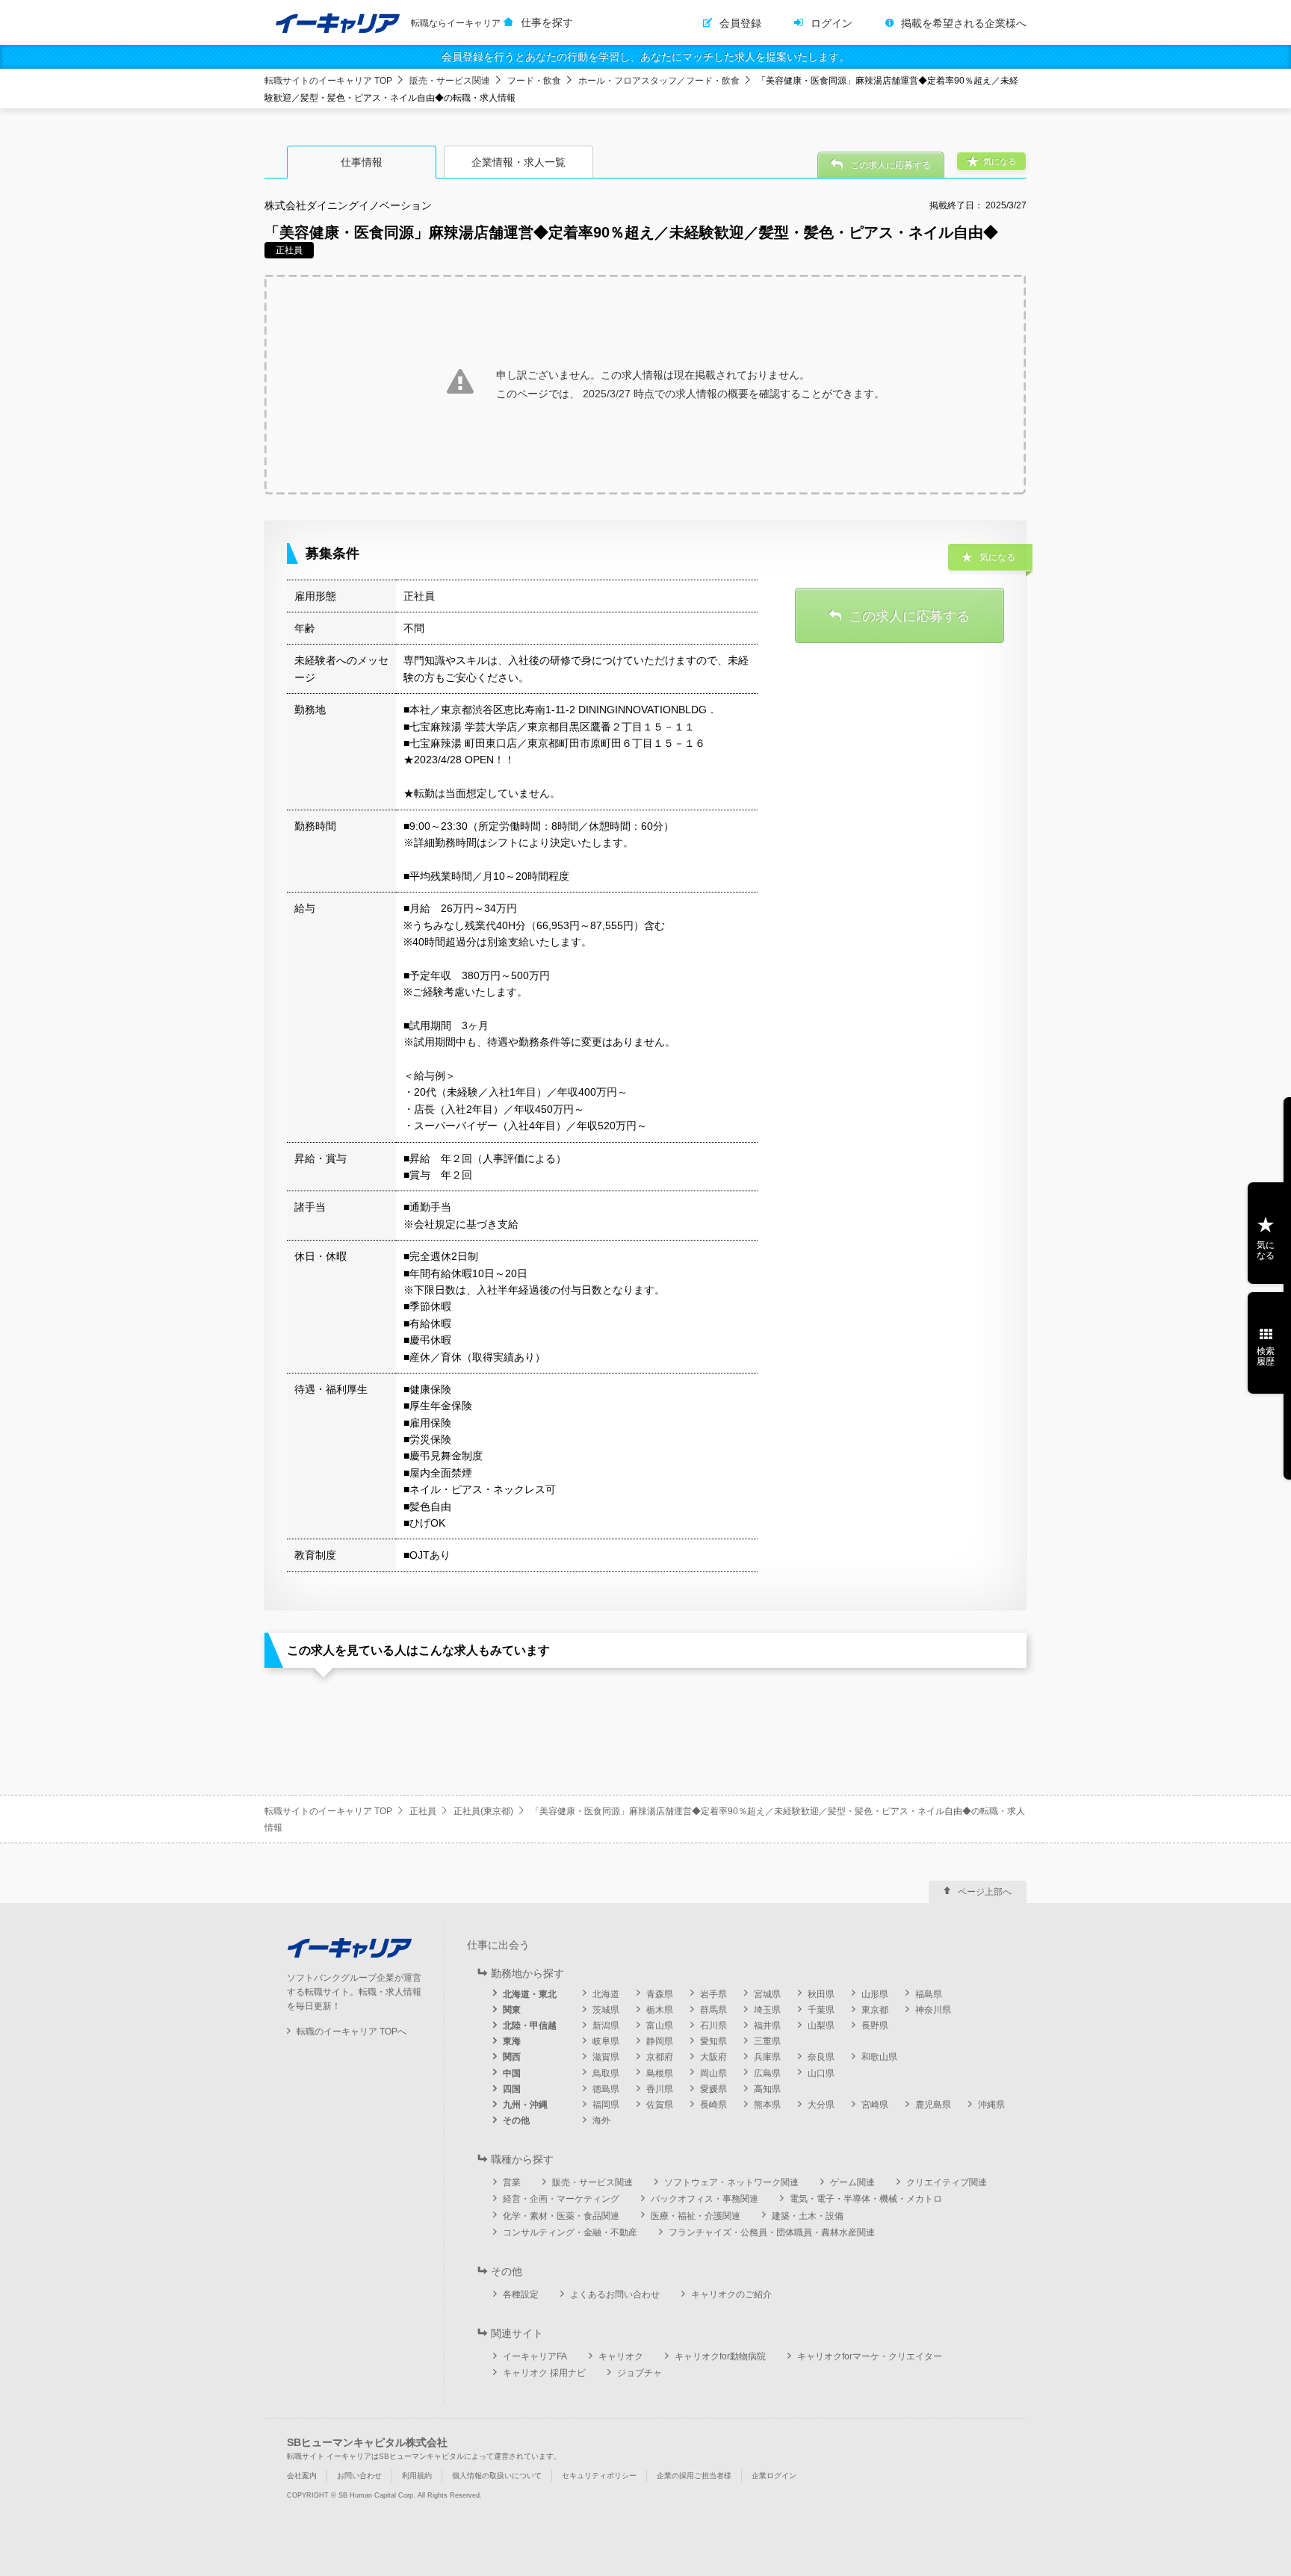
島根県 (660, 2073)
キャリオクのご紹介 (731, 2294)
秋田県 (821, 1994)
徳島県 (606, 2089)
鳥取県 (606, 2073)
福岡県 (606, 2105)
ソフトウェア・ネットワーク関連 (731, 2182)
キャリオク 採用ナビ (544, 2373)
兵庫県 (767, 2057)
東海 (512, 2041)
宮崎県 (875, 2105)
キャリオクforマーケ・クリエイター (870, 2356)
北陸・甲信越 (530, 2026)
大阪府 (713, 2057)
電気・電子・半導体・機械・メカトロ (866, 2199)
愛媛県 (713, 2089)
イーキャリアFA (535, 2356)
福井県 (767, 2026)
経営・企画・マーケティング (561, 2199)
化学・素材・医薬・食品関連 (561, 2216)
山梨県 (821, 2026)
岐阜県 (606, 2041)
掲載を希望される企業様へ (964, 23)
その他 (516, 2120)
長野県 (875, 2026)
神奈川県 (933, 2010)
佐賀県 (660, 2105)
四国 (512, 2089)
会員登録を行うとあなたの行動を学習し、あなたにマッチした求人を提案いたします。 (645, 57)
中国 (512, 2073)
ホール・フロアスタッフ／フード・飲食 (659, 81)
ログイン (832, 23)
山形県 (875, 1994)
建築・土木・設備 (808, 2216)
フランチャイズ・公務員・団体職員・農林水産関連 (772, 2232)
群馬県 (713, 2010)
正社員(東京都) (483, 1811)
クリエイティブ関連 (947, 2182)
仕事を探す (547, 22)
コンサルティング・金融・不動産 (570, 2232)
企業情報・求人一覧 (518, 162)
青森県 (660, 1994)
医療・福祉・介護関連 (696, 2216)
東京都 (875, 2010)
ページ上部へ (985, 1892)
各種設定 (521, 2294)
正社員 (423, 1811)
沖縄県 (991, 2105)
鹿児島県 (933, 2105)
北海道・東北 (530, 1994)
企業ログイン (774, 2476)
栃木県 (660, 2010)
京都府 (660, 2057)
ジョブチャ (640, 2373)
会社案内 (302, 2476)
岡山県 (713, 2073)
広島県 (767, 2073)
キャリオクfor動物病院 (720, 2356)
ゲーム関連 (852, 2182)
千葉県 (821, 2010)
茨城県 (606, 2010)
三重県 (767, 2041)
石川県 (713, 2026)
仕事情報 (362, 162)
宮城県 (767, 1994)
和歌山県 (879, 2057)
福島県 (929, 1994)
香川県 (660, 2089)
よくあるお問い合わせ (615, 2294)
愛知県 (713, 2041)
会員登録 (740, 23)
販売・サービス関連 (450, 81)
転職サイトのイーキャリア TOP (328, 81)
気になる (1266, 1250)
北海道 (606, 1994)
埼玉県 (767, 2010)
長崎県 (713, 2105)
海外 (601, 2120)
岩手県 (713, 1994)
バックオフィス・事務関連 (705, 2199)
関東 (512, 2010)
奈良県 (821, 2057)
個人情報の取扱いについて (497, 2476)
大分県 (821, 2105)
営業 (512, 2182)
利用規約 (417, 2476)
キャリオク (621, 2356)
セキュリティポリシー (599, 2476)
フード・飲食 (534, 81)
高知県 (767, 2089)
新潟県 (606, 2026)
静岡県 (660, 2041)
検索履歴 (1266, 1356)
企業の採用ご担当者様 (694, 2476)
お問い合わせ (359, 2476)
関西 (512, 2057)
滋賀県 (606, 2057)
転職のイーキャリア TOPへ (352, 2032)
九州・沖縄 (525, 2105)
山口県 (821, 2073)
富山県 (660, 2026)
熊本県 (767, 2105)
